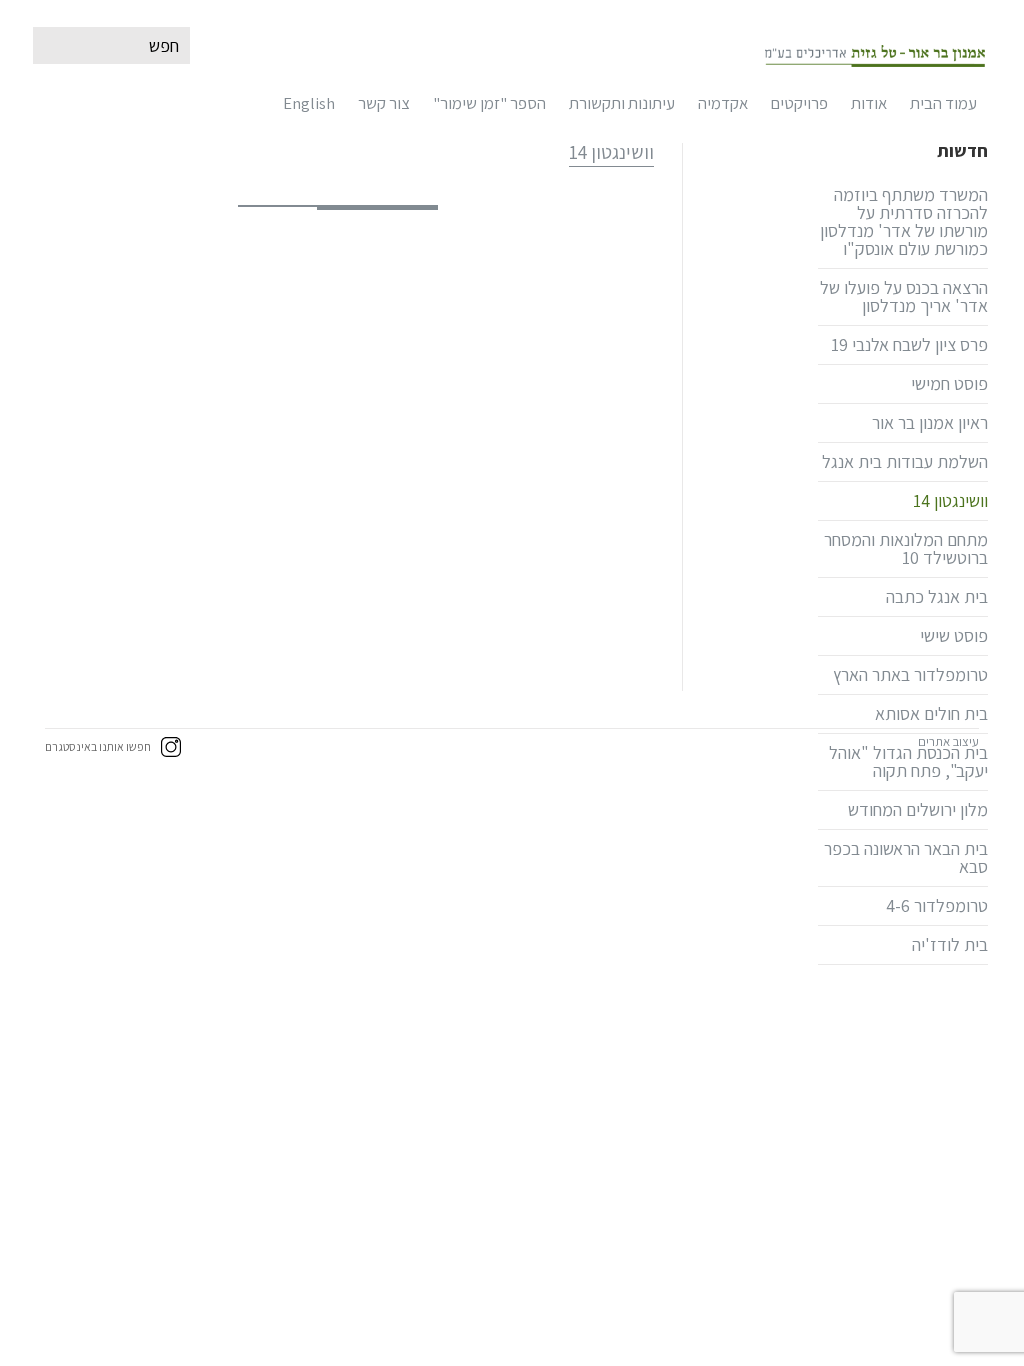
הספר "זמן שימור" (489, 103)
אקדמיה (723, 103)
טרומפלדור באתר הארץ (910, 674)
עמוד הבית (943, 103)
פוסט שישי (954, 635)
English (309, 103)
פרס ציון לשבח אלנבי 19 (909, 344)
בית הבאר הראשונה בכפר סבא (906, 857)
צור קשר (384, 103)
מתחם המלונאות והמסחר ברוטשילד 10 (906, 548)
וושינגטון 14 (950, 500)
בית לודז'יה (950, 944)
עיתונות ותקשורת (622, 103)
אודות (869, 103)
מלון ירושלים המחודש (918, 809)
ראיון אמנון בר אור (930, 422)
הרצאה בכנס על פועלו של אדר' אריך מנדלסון (904, 296)
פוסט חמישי (949, 383)
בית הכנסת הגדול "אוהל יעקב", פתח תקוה (908, 761)
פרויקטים (799, 103)
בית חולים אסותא (931, 713)
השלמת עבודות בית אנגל (905, 461)
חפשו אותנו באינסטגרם (98, 746)
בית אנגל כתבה (937, 596)
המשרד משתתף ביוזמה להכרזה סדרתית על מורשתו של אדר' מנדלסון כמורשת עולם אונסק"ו (904, 221)
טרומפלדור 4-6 (937, 905)
